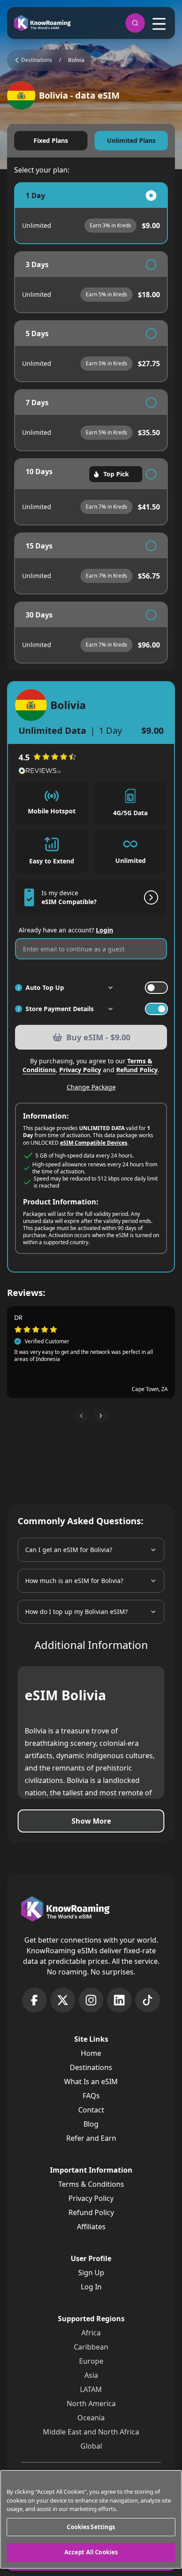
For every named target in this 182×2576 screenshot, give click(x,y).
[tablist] (91, 141)
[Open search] (135, 23)
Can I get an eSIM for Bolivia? (69, 1550)
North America (91, 2403)
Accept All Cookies (91, 2552)
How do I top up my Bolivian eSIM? (76, 1612)
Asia (91, 2375)
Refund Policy (137, 1070)
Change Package (91, 1087)
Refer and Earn (91, 2138)
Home (91, 2053)
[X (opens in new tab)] (63, 2000)
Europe (91, 2361)
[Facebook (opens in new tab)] (34, 2000)
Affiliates (91, 2227)
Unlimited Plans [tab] (131, 140)
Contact (91, 2110)
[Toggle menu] (159, 24)
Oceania (91, 2418)
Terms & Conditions (91, 2184)
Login (104, 930)
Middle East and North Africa (91, 2432)
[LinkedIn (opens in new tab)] (119, 2000)
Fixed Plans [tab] (51, 140)
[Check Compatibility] (149, 897)
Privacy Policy (80, 1070)
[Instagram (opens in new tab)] (91, 2000)
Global (91, 2446)
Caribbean (91, 2347)
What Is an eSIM (91, 2081)
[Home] (42, 23)
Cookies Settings (91, 2527)
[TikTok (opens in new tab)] (148, 2000)
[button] (81, 1416)
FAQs (91, 2096)
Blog (91, 2124)
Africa (91, 2333)
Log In (91, 2287)
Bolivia (76, 60)
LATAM (91, 2389)
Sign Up (91, 2273)
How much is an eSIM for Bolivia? (74, 1581)
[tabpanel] (91, 423)
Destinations (91, 2067)
